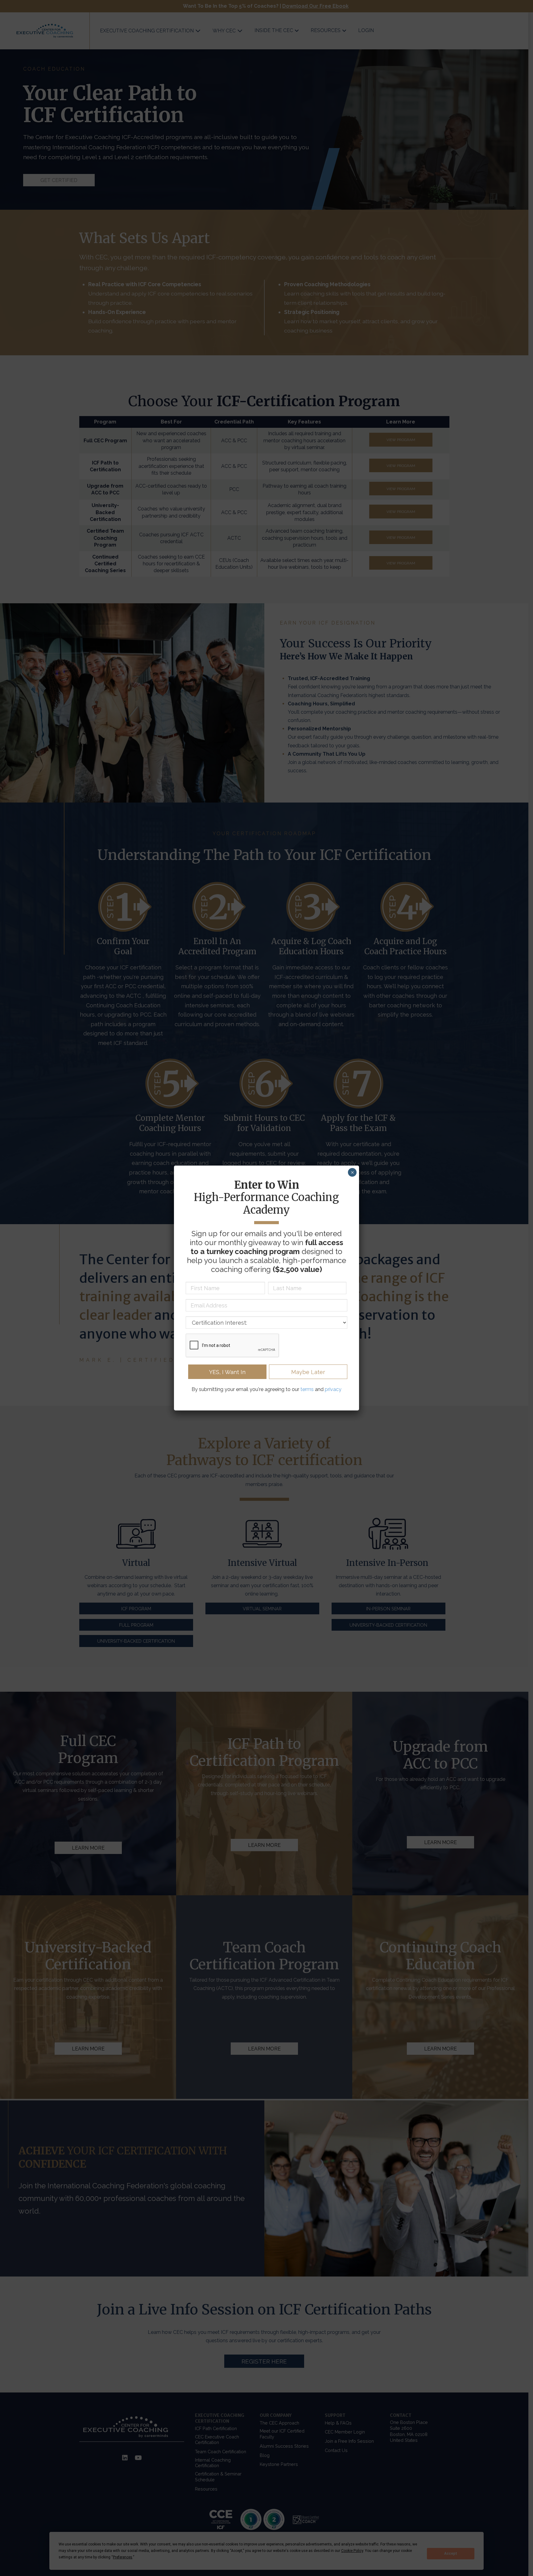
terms (307, 1389)
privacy (333, 1389)
